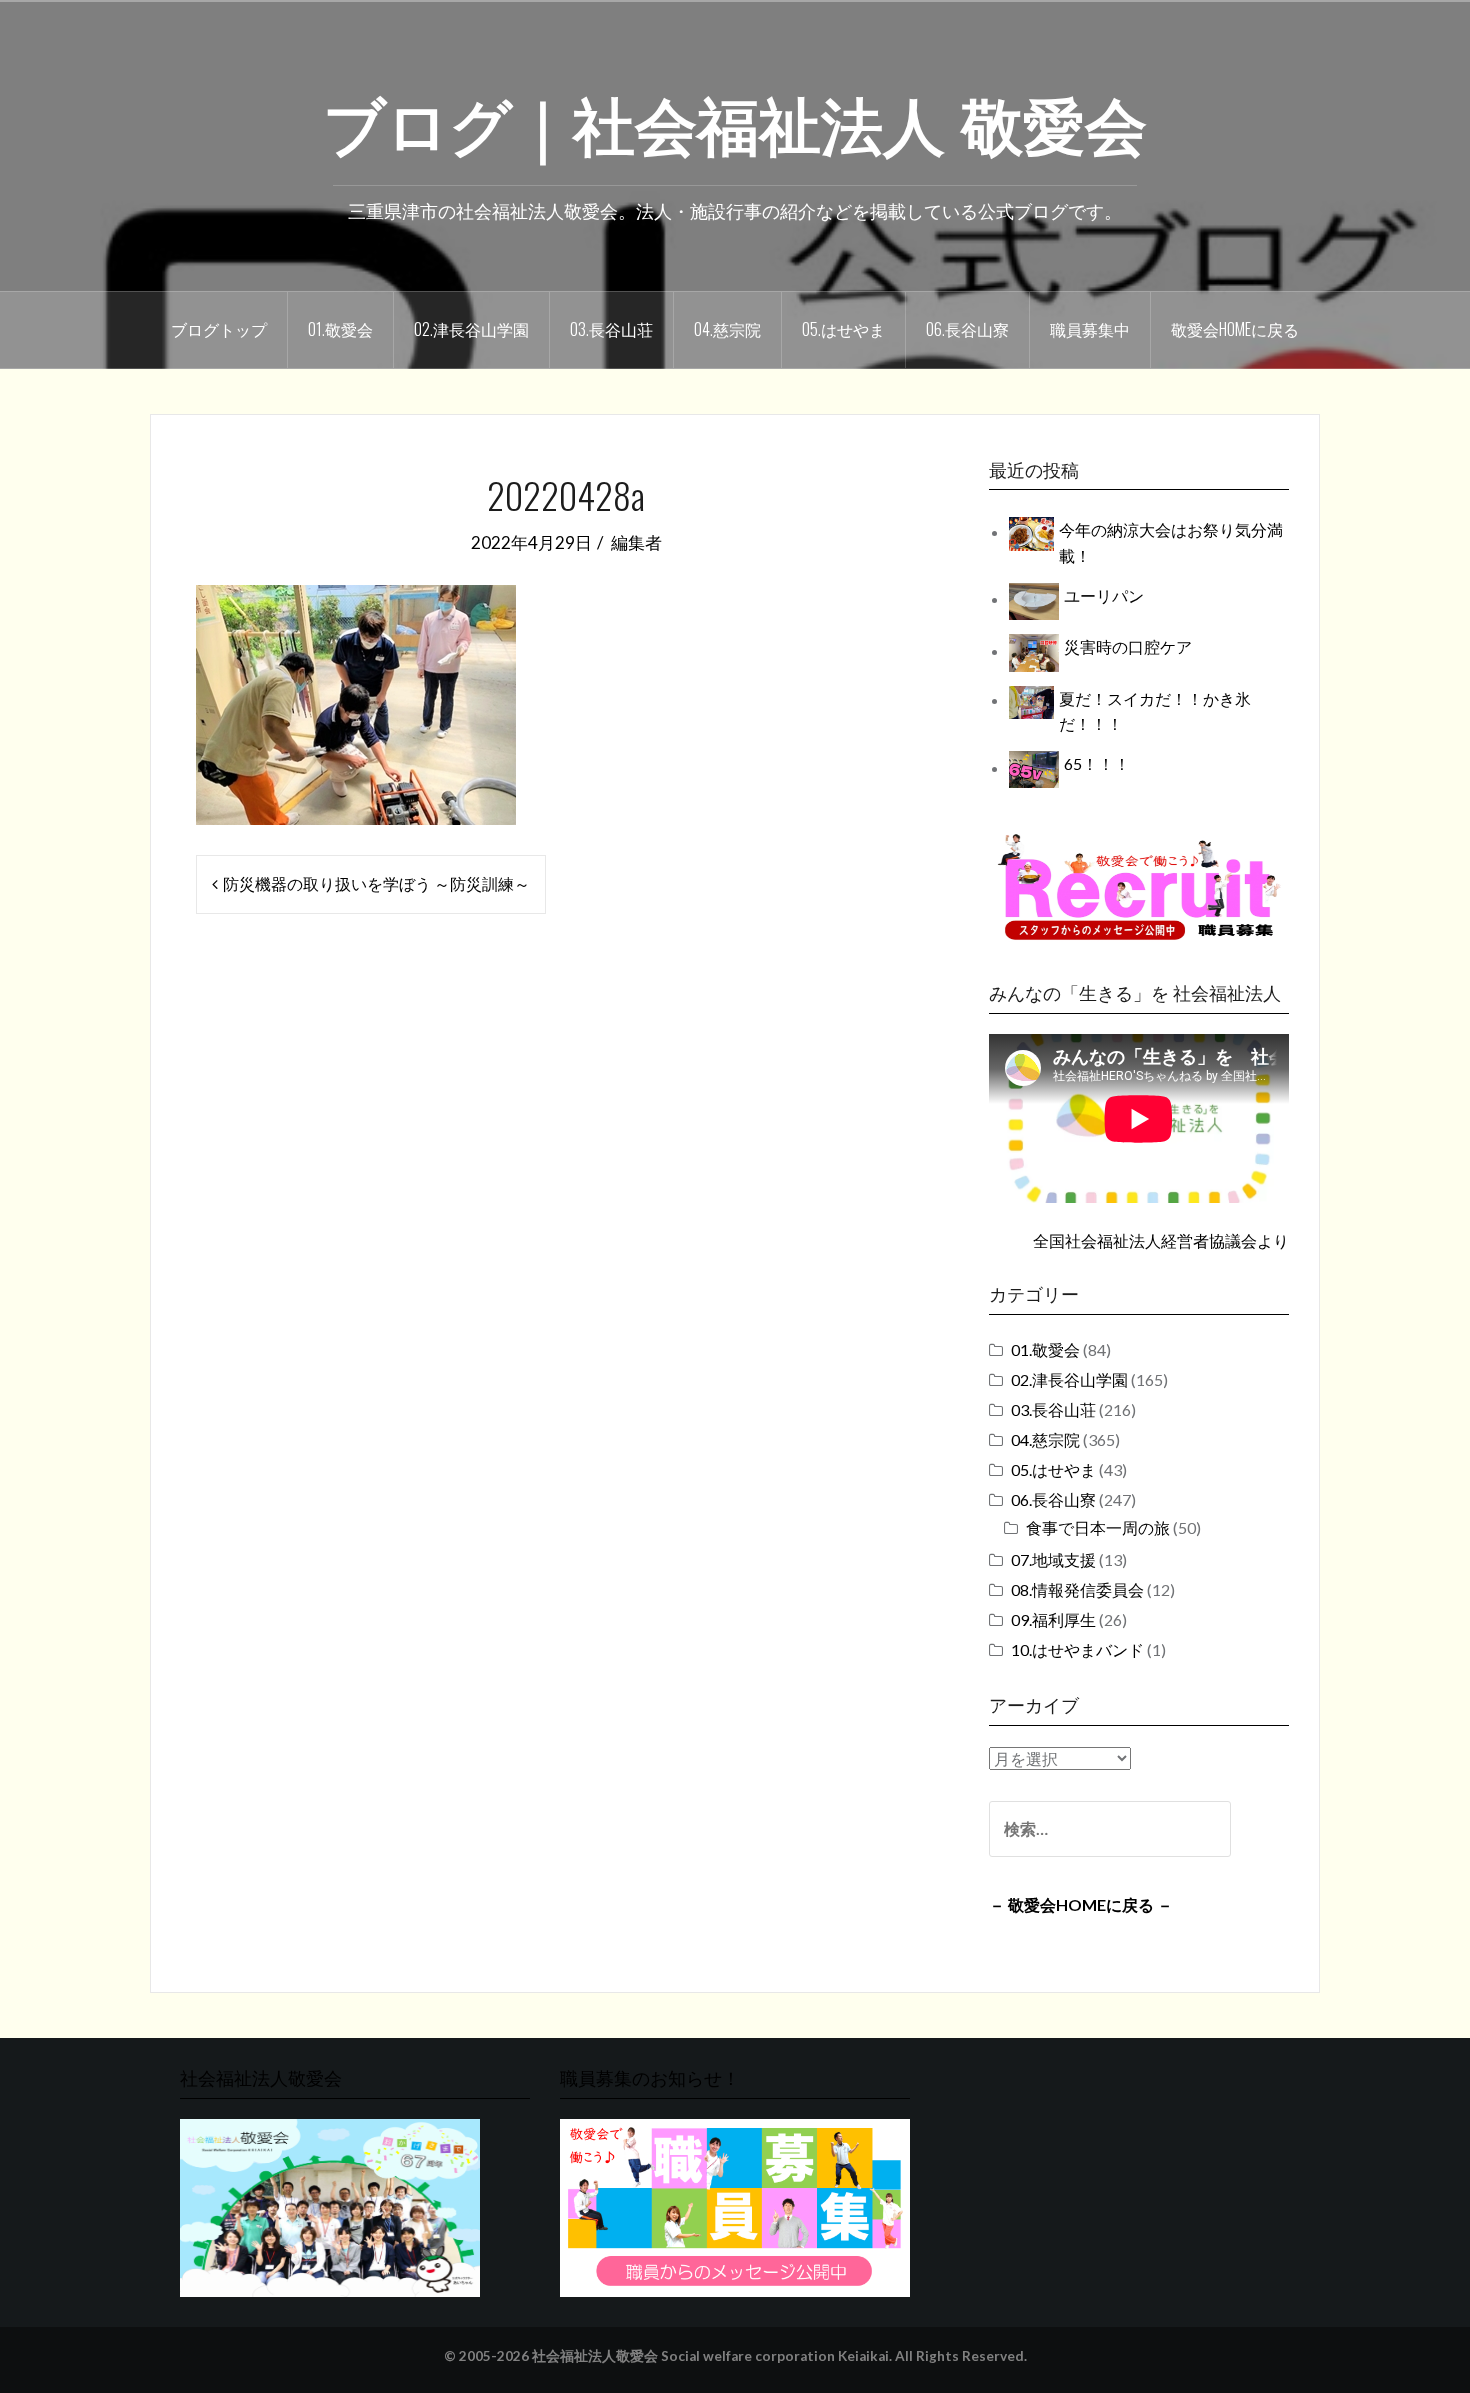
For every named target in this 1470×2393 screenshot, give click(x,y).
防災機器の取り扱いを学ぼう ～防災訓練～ (376, 883)
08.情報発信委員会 (1077, 1589)
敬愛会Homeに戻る (1235, 329)
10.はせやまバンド (1077, 1649)
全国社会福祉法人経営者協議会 (1145, 1240)
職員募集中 (1090, 329)
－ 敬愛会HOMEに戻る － (1081, 1904)
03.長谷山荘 (611, 329)
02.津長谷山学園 (471, 329)
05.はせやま (843, 329)
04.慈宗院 (727, 329)
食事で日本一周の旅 (1098, 1527)
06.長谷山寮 (967, 329)
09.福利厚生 (1053, 1619)
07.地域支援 (1053, 1559)
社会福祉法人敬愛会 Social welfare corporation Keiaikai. (712, 2356)
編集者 (636, 542)
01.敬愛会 (340, 329)
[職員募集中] (1139, 886)
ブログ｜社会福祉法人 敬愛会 (735, 121)
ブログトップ (219, 329)
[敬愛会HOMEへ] (330, 2205)
